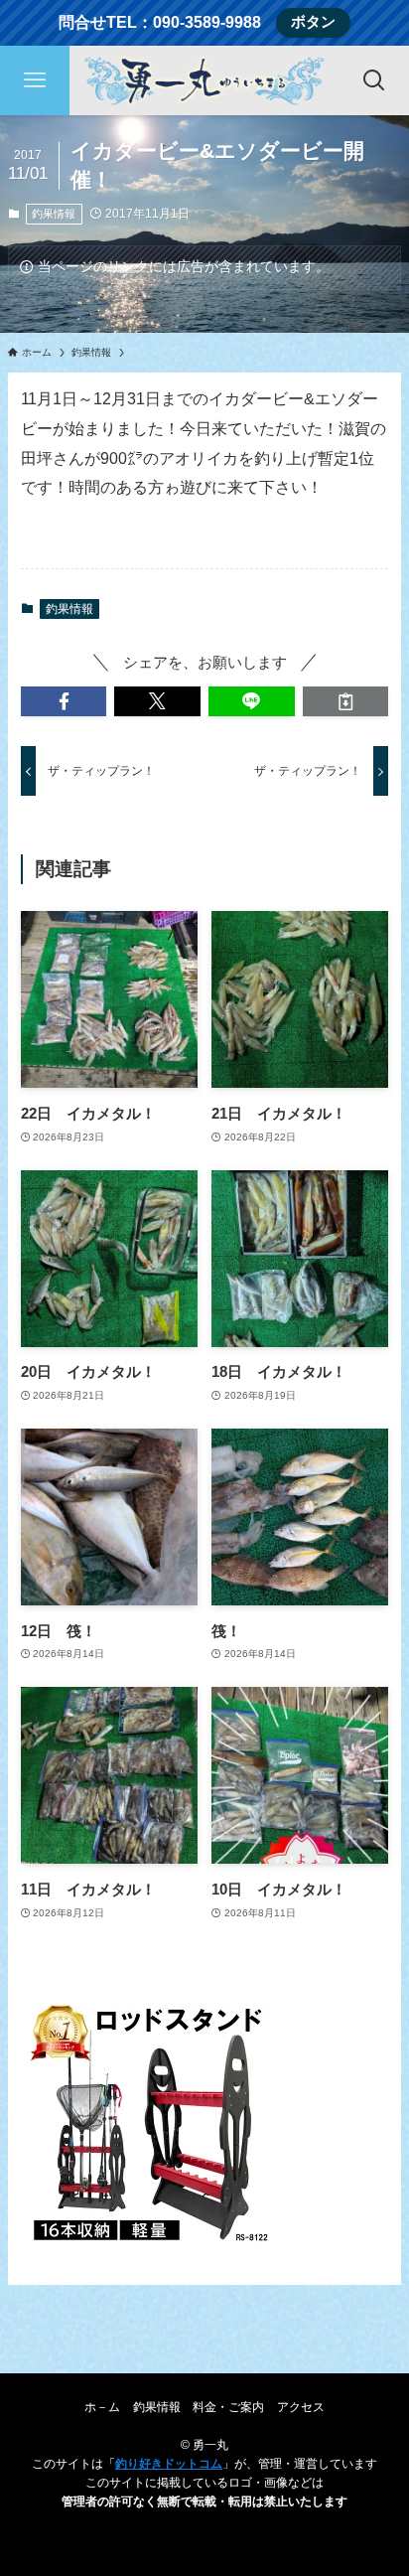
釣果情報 (54, 214)
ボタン (313, 22)
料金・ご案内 (228, 2407)
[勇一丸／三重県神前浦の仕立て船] (204, 80)
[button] (64, 702)
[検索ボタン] (374, 80)
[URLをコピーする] (346, 702)
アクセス (301, 2407)
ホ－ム (102, 2407)
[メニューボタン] (35, 80)
